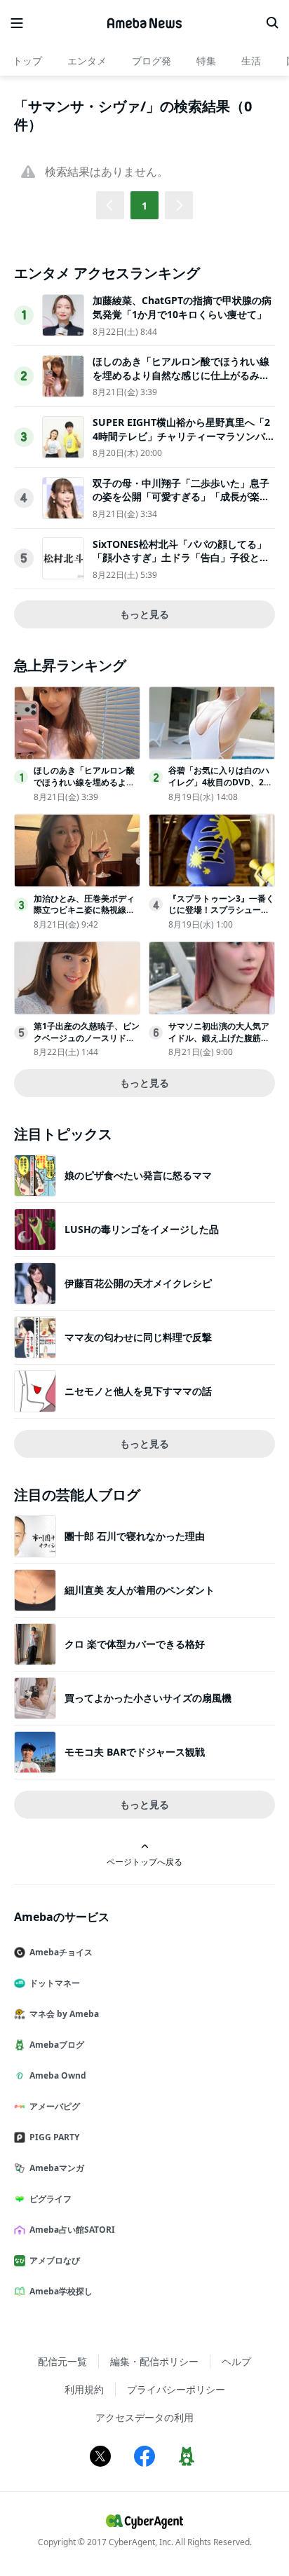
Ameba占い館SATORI (72, 2230)
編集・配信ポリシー (154, 2361)
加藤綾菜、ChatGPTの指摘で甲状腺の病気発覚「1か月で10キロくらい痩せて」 (182, 307)
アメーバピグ (55, 2106)
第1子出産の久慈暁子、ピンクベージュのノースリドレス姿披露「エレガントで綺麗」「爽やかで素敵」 (87, 1044)
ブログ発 (152, 61)
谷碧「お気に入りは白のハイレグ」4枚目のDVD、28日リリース (219, 782)
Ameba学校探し (61, 2291)
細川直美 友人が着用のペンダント (140, 1590)
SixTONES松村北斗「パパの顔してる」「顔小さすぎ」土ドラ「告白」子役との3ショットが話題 (184, 558)
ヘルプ (236, 2361)
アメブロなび (55, 2260)
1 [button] (144, 206)
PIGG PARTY (54, 2137)
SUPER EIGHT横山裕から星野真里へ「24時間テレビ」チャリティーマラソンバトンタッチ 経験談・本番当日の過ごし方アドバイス (184, 443)
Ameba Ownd (58, 2075)
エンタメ (87, 61)
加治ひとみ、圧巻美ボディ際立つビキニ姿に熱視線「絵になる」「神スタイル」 (84, 916)
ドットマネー (55, 1983)
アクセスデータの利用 (144, 2417)
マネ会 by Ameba (64, 2014)
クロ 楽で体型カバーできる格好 (135, 1644)
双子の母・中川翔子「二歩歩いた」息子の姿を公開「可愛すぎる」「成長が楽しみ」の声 (181, 497)
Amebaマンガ (57, 2168)
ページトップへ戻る (144, 1861)
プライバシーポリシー (176, 2389)
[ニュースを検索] (272, 23)
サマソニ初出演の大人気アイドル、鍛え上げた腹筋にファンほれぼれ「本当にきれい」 (219, 1044)
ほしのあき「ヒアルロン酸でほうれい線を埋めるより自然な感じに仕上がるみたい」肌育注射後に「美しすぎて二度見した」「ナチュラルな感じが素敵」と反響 (181, 382)
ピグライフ (51, 2199)
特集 (206, 61)
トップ (27, 61)
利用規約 (84, 2389)
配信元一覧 (62, 2361)
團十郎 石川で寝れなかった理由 (135, 1536)
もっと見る (144, 614)
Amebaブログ (57, 2045)
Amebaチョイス (61, 1952)
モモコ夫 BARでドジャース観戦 (135, 1752)
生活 (251, 61)
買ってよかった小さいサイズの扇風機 (148, 1698)
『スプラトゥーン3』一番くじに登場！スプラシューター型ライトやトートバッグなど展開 (221, 916)
